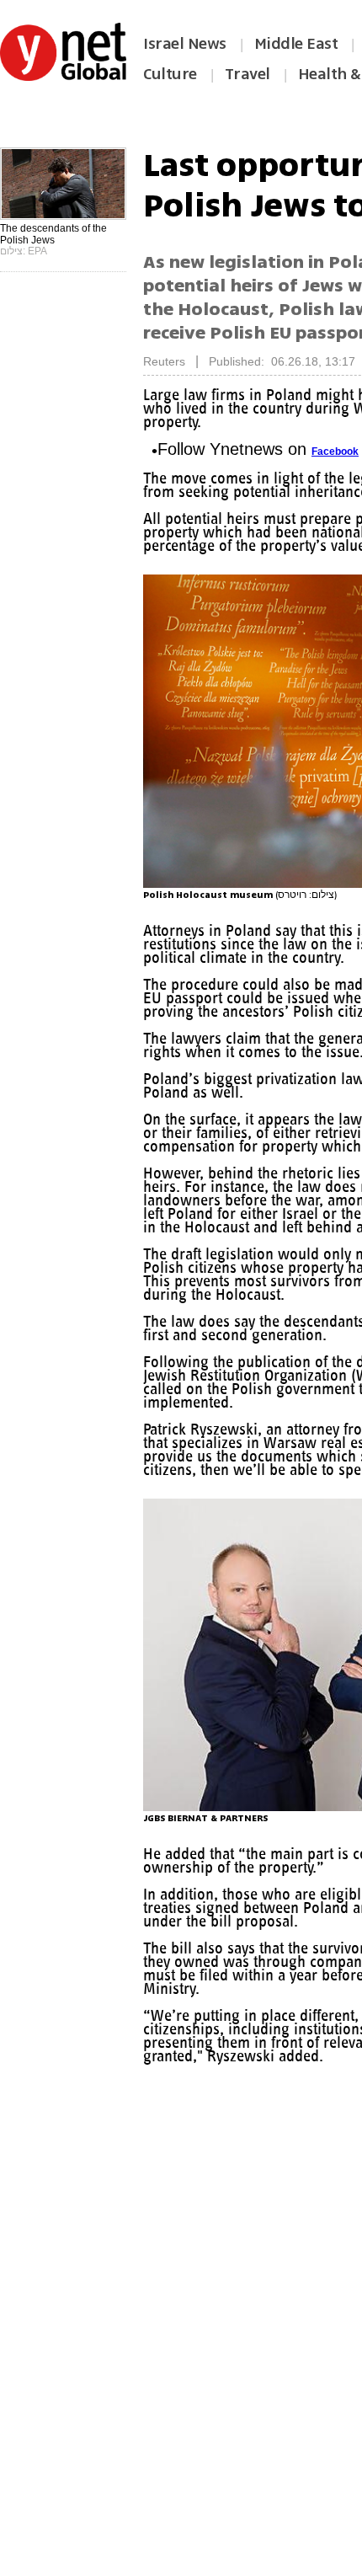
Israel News (185, 44)
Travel (248, 74)
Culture (170, 74)
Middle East (296, 44)
